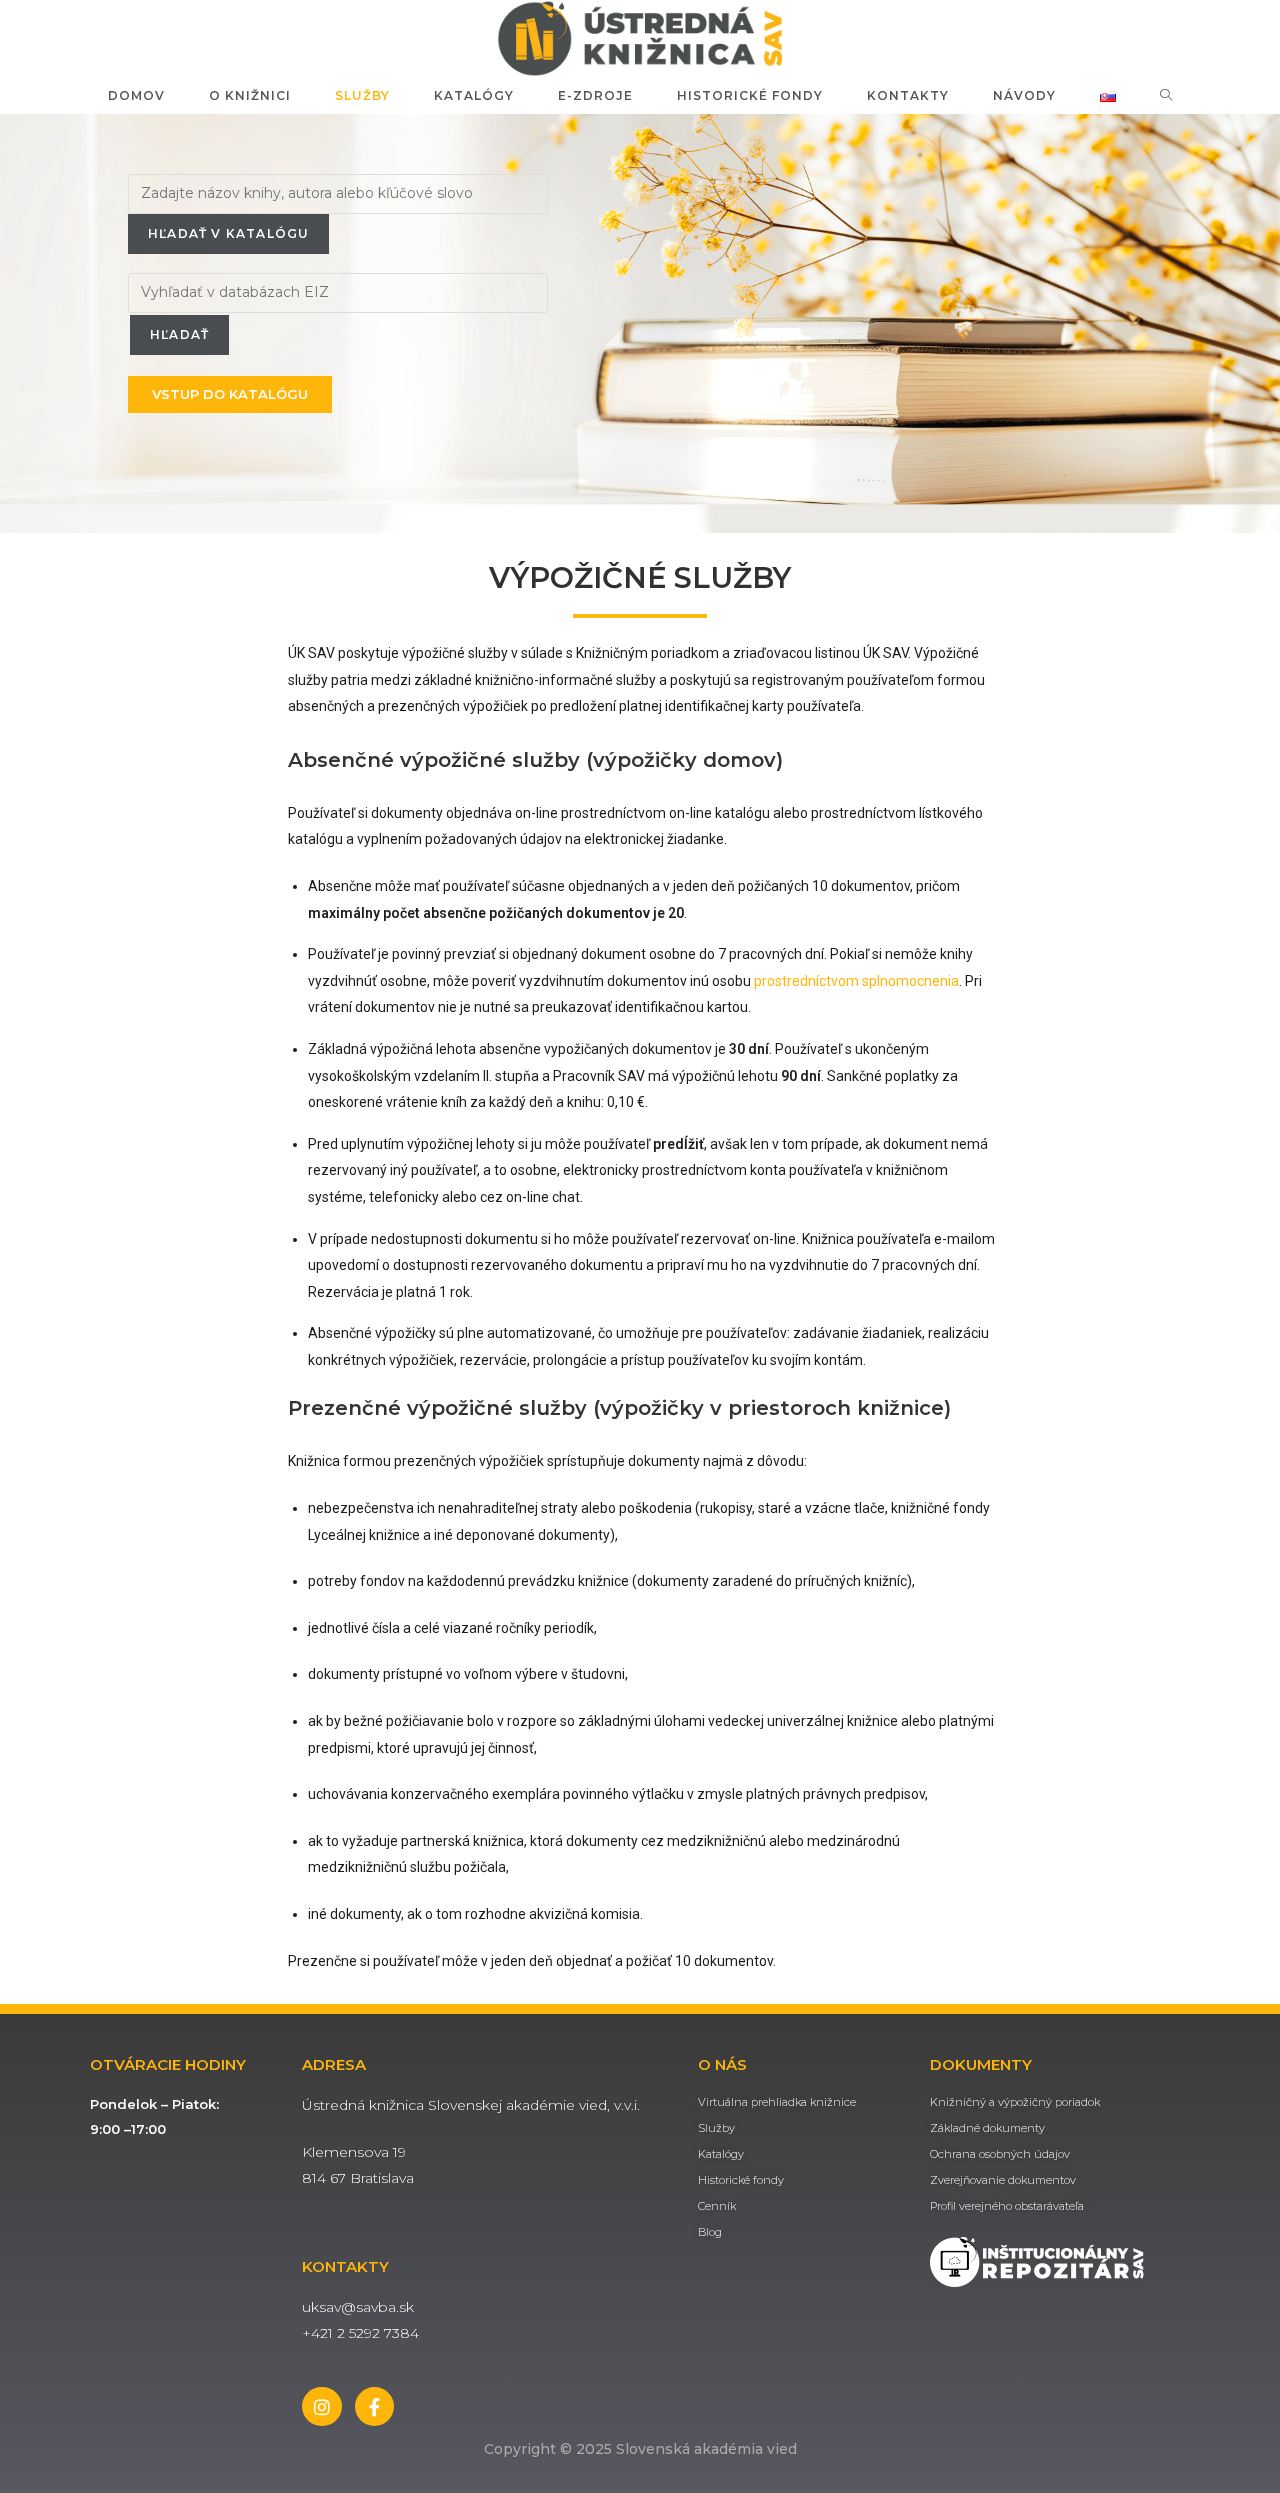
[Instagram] (322, 2407)
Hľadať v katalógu (228, 233)
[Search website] (1166, 95)
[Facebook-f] (375, 2407)
